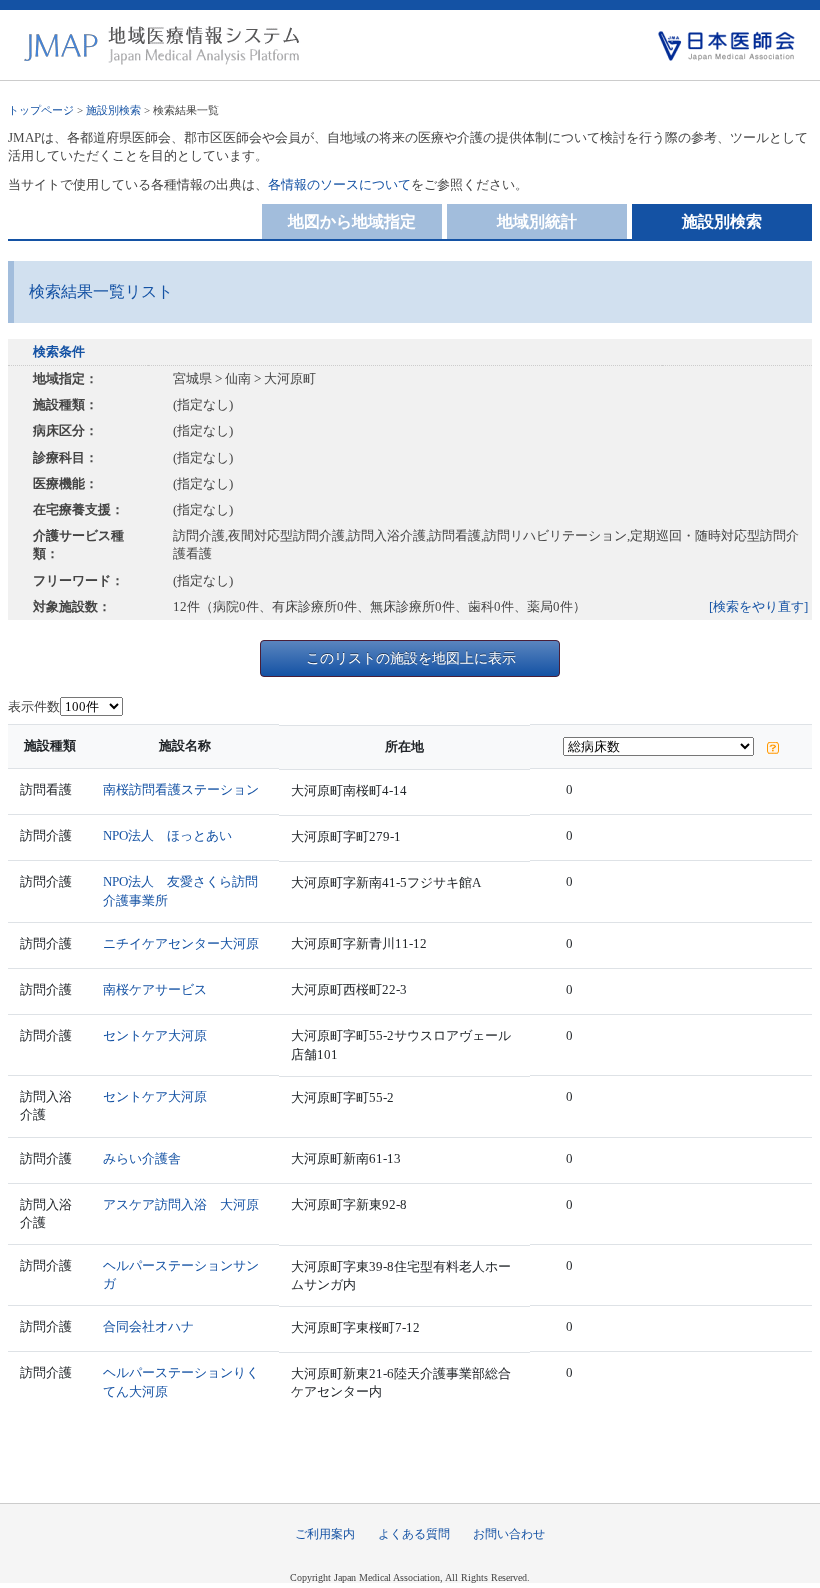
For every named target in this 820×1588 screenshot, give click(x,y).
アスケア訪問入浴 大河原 (181, 1204)
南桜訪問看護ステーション (181, 789)
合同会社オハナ (148, 1326)
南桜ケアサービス (155, 989)
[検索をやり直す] (758, 606)
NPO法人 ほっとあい (167, 835)
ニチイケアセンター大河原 (181, 943)
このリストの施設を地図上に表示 (411, 658)
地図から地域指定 (352, 221)
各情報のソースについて (339, 184)
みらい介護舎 (142, 1158)
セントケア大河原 (155, 1035)
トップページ (41, 110)
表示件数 (34, 706)
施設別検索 (113, 110)
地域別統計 (537, 221)
